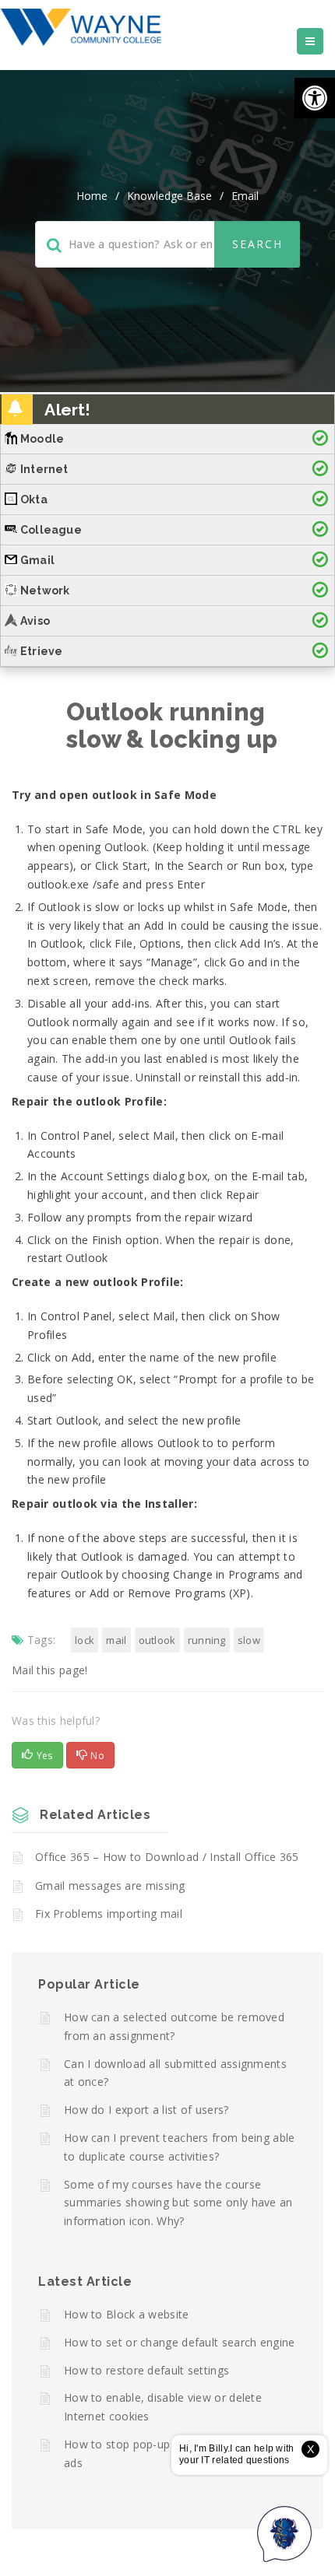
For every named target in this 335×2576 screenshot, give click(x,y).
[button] (315, 98)
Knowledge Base (169, 196)
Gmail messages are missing (110, 1886)
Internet (44, 469)
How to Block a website (127, 2314)
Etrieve (41, 651)
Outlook (157, 1640)
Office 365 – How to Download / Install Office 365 (167, 1857)
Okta (34, 499)
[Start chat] (284, 2533)
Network (45, 591)
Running (207, 1640)
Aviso (35, 621)
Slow (249, 1640)
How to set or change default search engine (180, 2342)
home (92, 196)
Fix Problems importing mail (109, 1914)
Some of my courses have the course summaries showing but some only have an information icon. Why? (178, 2203)
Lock (85, 1640)
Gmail (37, 560)
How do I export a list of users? (146, 2110)
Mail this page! (50, 1670)
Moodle (42, 439)
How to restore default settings (146, 2370)
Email (245, 196)
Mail (116, 1640)
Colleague (51, 530)
